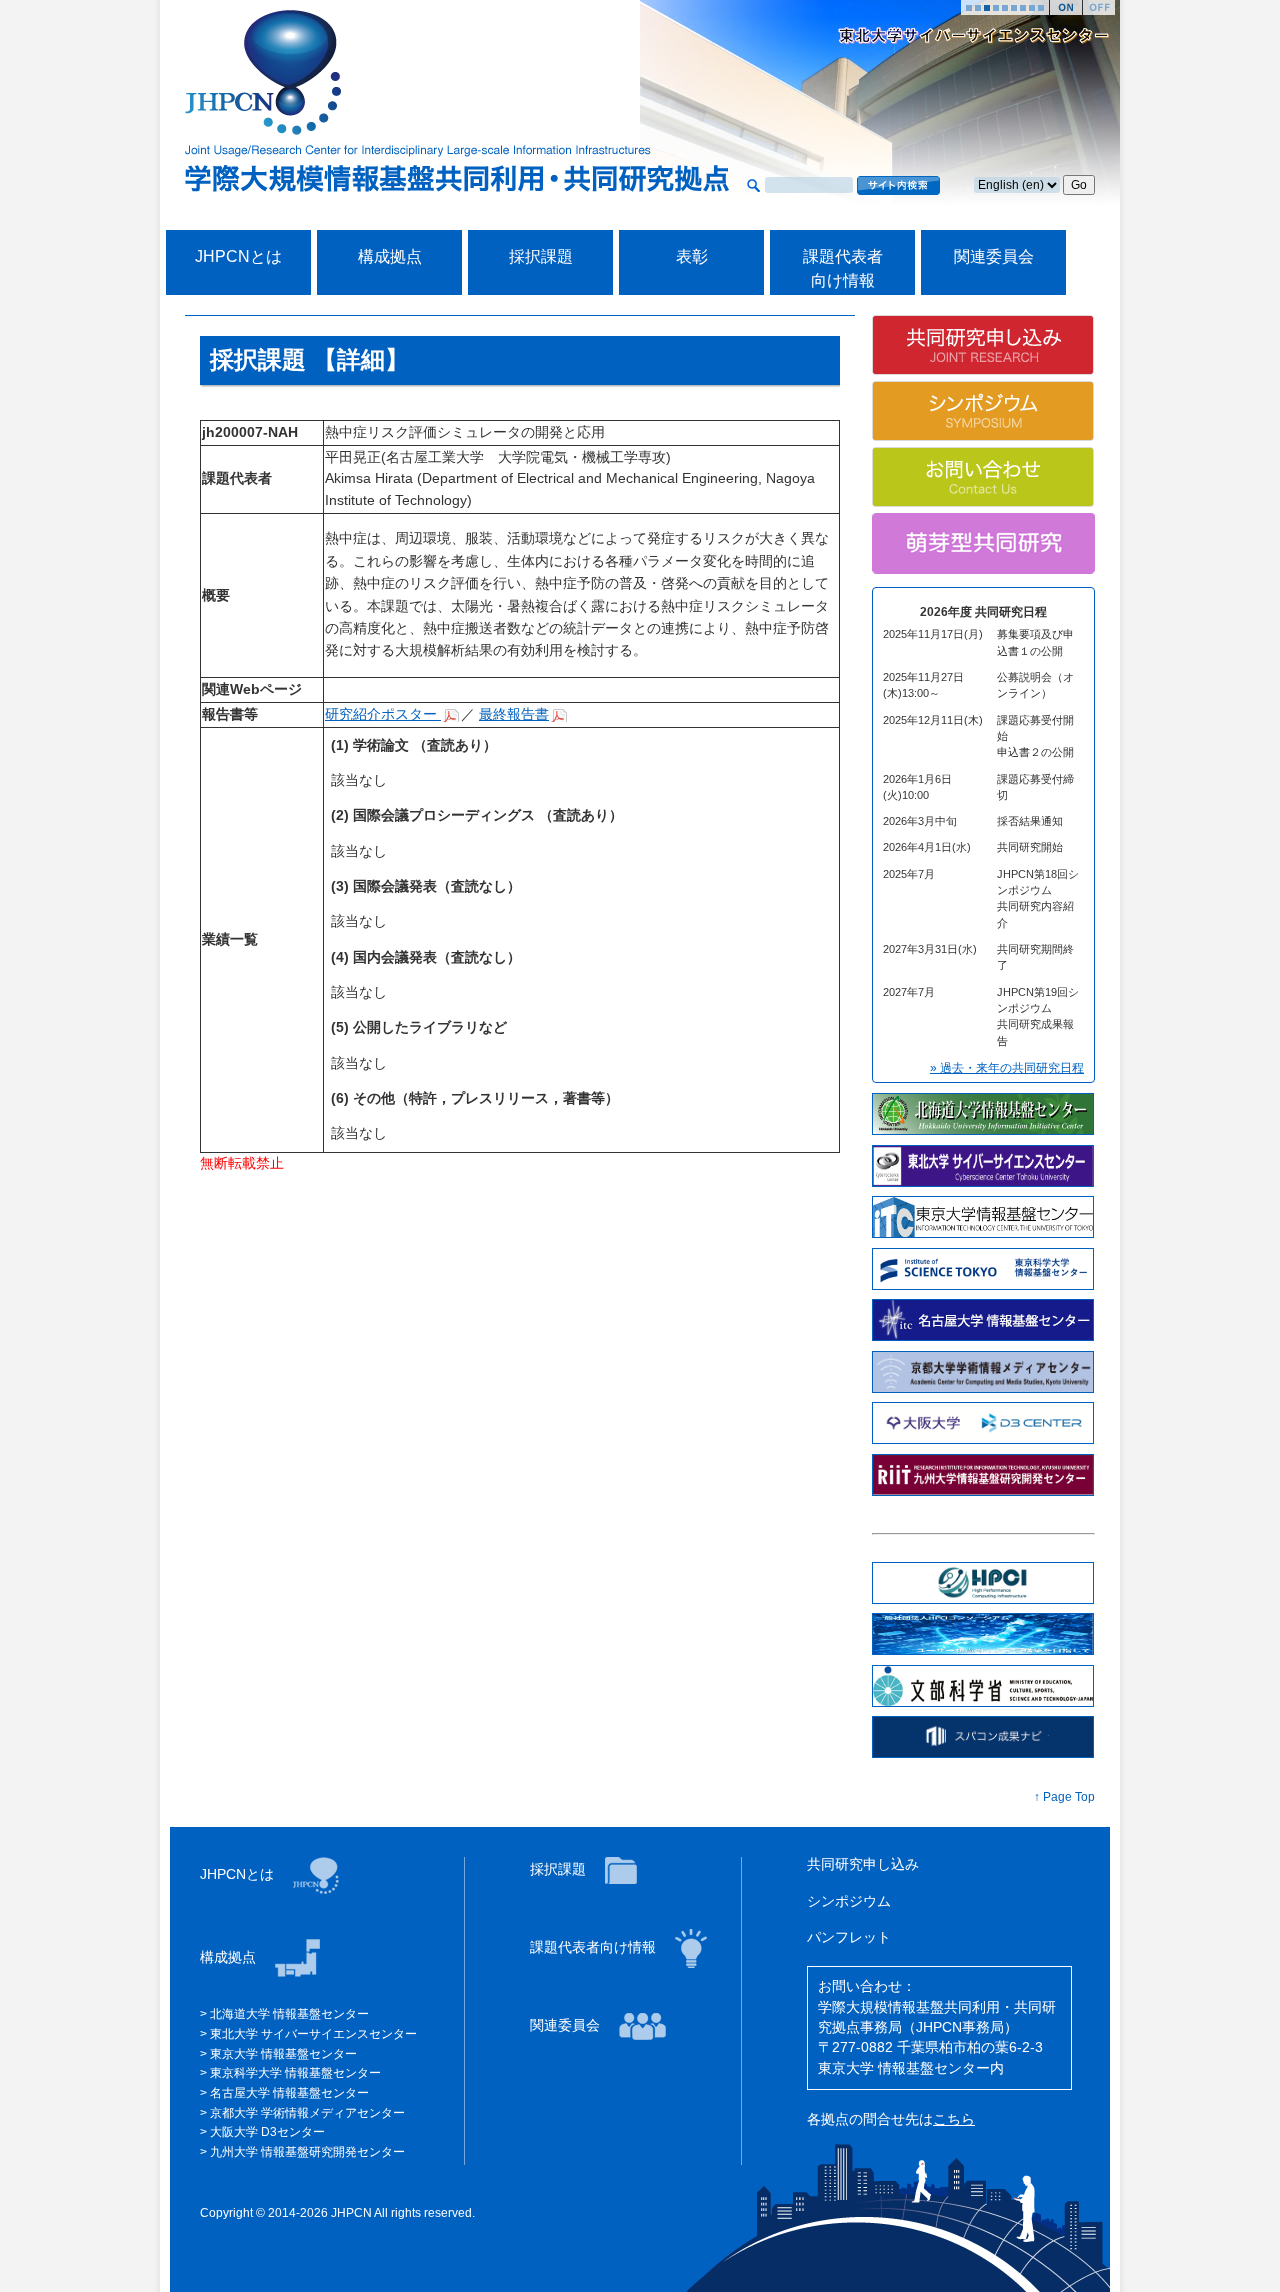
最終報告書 (514, 714)
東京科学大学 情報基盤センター (295, 2073)
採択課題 (541, 256)
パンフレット (849, 1937)
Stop (1099, 7)
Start (1066, 7)
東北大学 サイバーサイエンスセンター (313, 2034)
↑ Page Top (1064, 1797)
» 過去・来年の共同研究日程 (1007, 1068)
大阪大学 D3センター (267, 2132)
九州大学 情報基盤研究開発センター (307, 2152)
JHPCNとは (238, 256)
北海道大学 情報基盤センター (289, 2014)
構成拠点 (390, 256)
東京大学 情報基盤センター (283, 2054)
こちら (954, 2119)
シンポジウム (849, 1901)
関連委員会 (994, 256)
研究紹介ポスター (383, 714)
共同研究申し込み (863, 1864)
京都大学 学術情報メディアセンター (307, 2113)
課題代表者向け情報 (595, 1947)
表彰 (692, 256)
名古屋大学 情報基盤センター (289, 2093)
